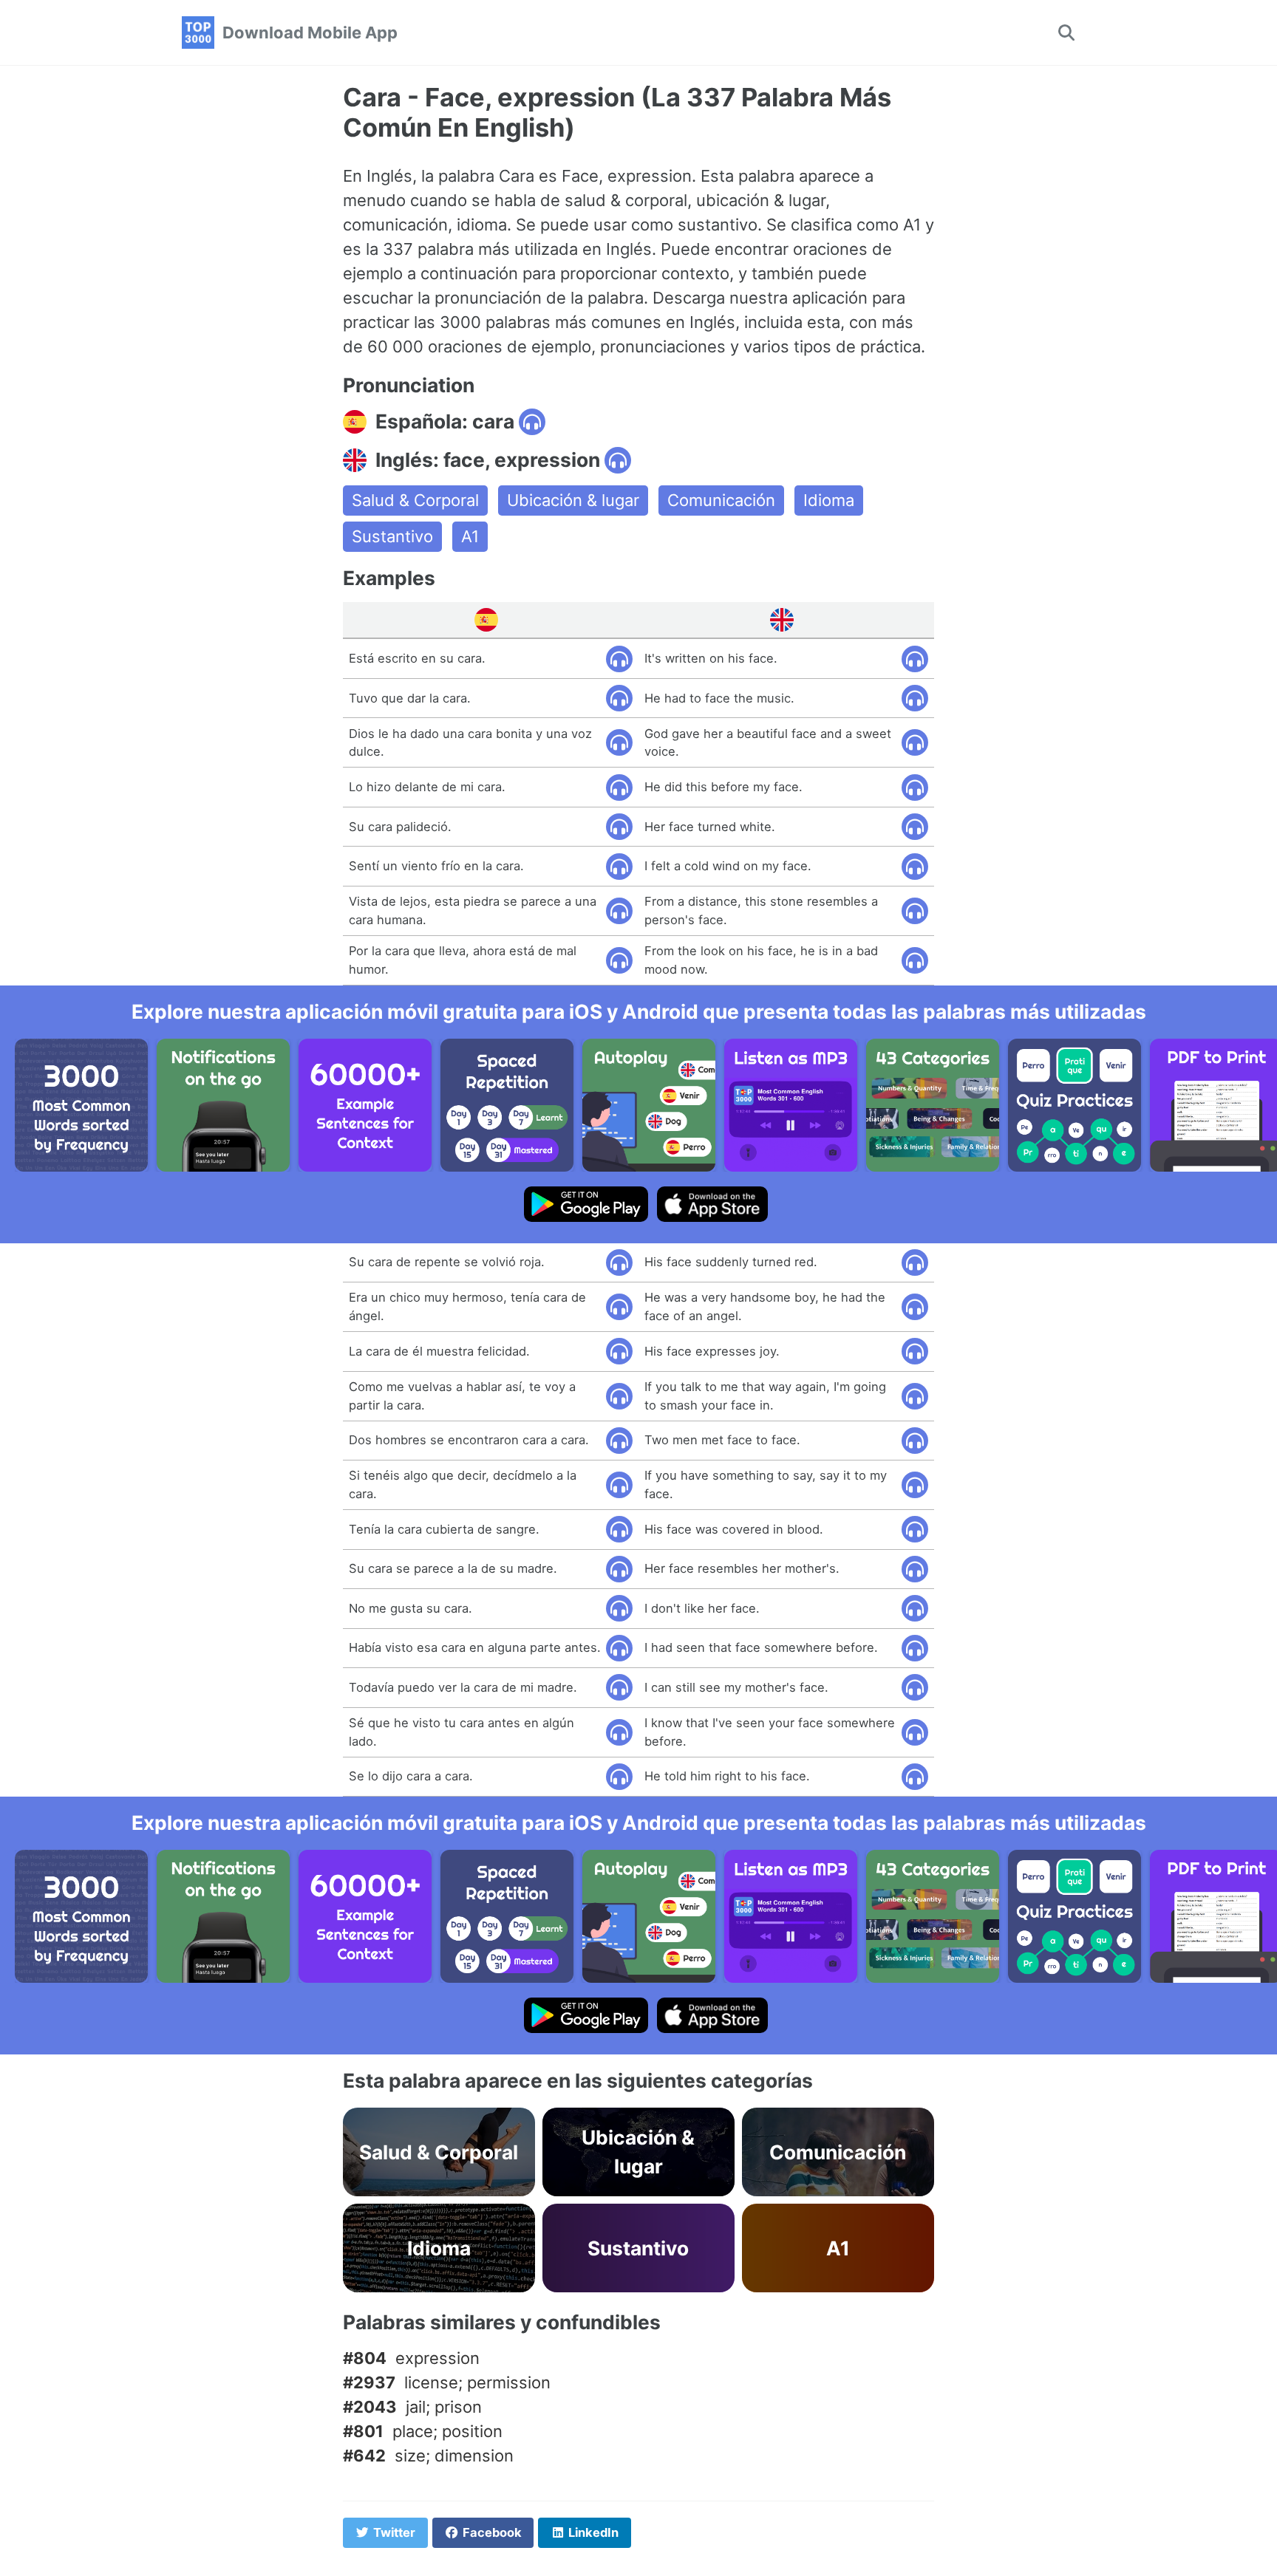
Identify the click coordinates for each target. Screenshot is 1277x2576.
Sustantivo (392, 536)
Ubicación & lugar (573, 500)
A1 (470, 536)
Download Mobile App (310, 33)
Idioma (829, 500)
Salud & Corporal (415, 500)
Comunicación (721, 500)
